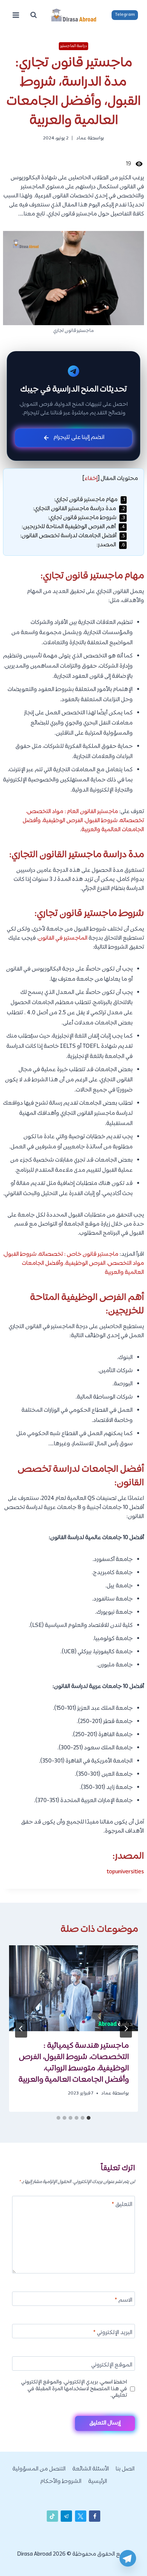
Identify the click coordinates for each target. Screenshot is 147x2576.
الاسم (123, 2301)
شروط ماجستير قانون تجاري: (87, 518)
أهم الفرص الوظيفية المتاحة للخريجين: (73, 527)
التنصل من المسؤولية (39, 2469)
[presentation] (73, 1988)
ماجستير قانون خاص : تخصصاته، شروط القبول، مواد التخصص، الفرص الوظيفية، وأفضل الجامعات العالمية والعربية (73, 1264)
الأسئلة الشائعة (91, 2469)
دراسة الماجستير (74, 46)
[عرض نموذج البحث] (34, 15)
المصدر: (111, 545)
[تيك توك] (52, 2516)
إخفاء (91, 479)
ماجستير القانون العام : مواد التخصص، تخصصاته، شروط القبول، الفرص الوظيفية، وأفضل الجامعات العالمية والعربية (83, 821)
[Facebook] (95, 2516)
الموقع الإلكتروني (112, 2366)
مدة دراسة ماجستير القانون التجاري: (79, 509)
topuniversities (125, 1872)
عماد (81, 138)
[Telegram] (128, 2558)
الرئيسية (98, 2482)
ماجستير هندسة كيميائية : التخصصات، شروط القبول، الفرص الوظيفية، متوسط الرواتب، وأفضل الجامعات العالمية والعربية (74, 2063)
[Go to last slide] (126, 2029)
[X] (81, 2516)
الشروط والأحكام (61, 2482)
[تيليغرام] (66, 2516)
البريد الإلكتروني (113, 2333)
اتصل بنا (125, 2469)
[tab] (89, 2118)
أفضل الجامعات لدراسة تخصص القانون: (73, 536)
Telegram (125, 15)
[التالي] (21, 2029)
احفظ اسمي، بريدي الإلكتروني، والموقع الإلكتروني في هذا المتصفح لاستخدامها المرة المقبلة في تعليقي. (74, 2389)
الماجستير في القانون (63, 938)
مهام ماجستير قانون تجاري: (90, 500)
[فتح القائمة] (16, 15)
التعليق (122, 2205)
